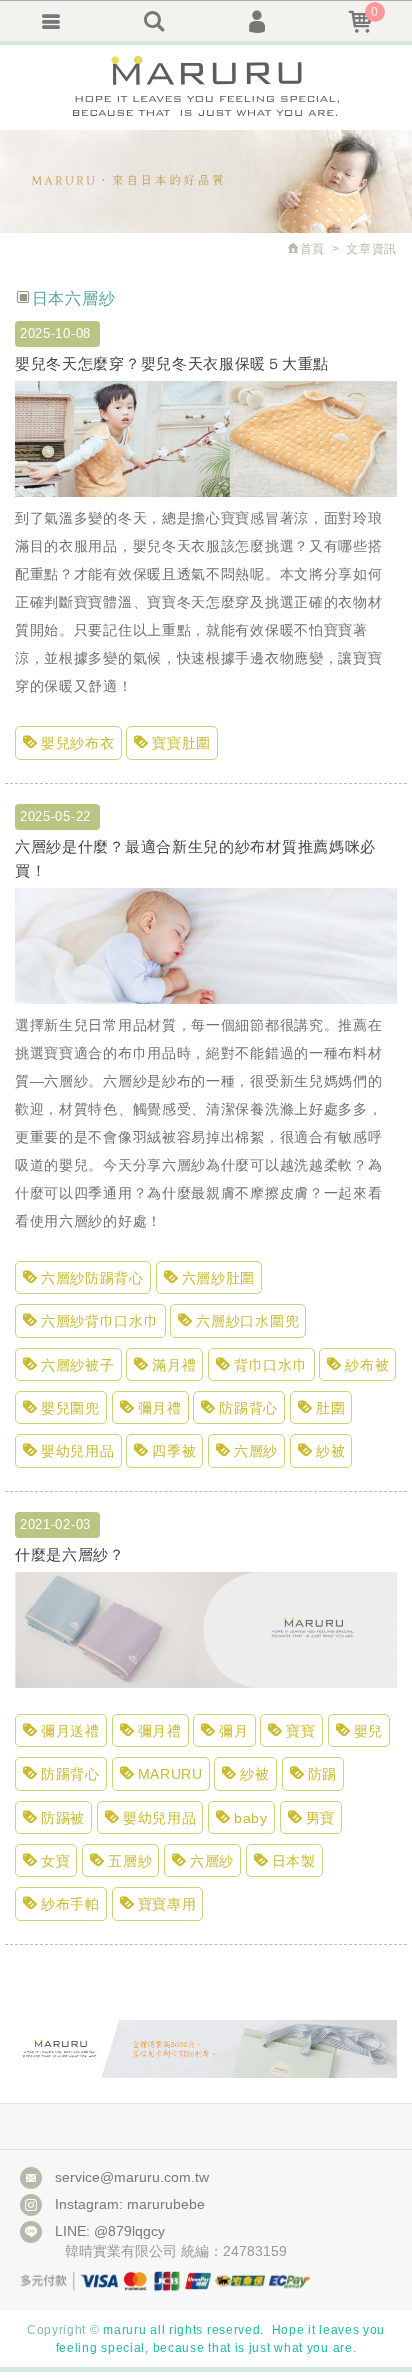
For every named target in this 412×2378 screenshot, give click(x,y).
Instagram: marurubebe (130, 2204)
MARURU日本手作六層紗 (206, 87)
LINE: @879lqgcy (110, 2231)
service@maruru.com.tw (132, 2177)
